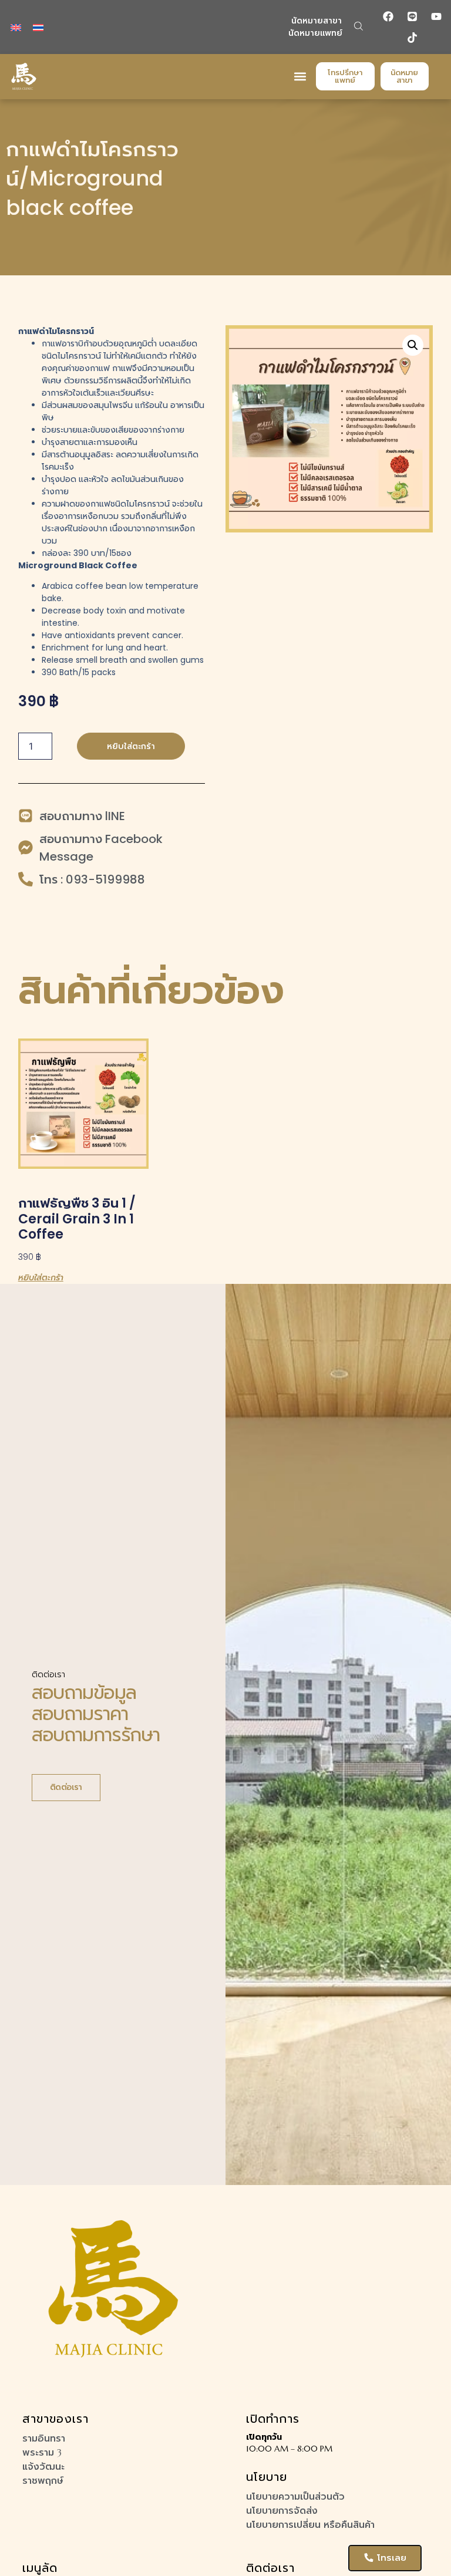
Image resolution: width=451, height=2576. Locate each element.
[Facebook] (388, 16)
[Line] (412, 16)
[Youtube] (436, 16)
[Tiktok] (412, 38)
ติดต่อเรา (66, 1787)
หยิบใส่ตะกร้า (131, 746)
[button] (359, 26)
